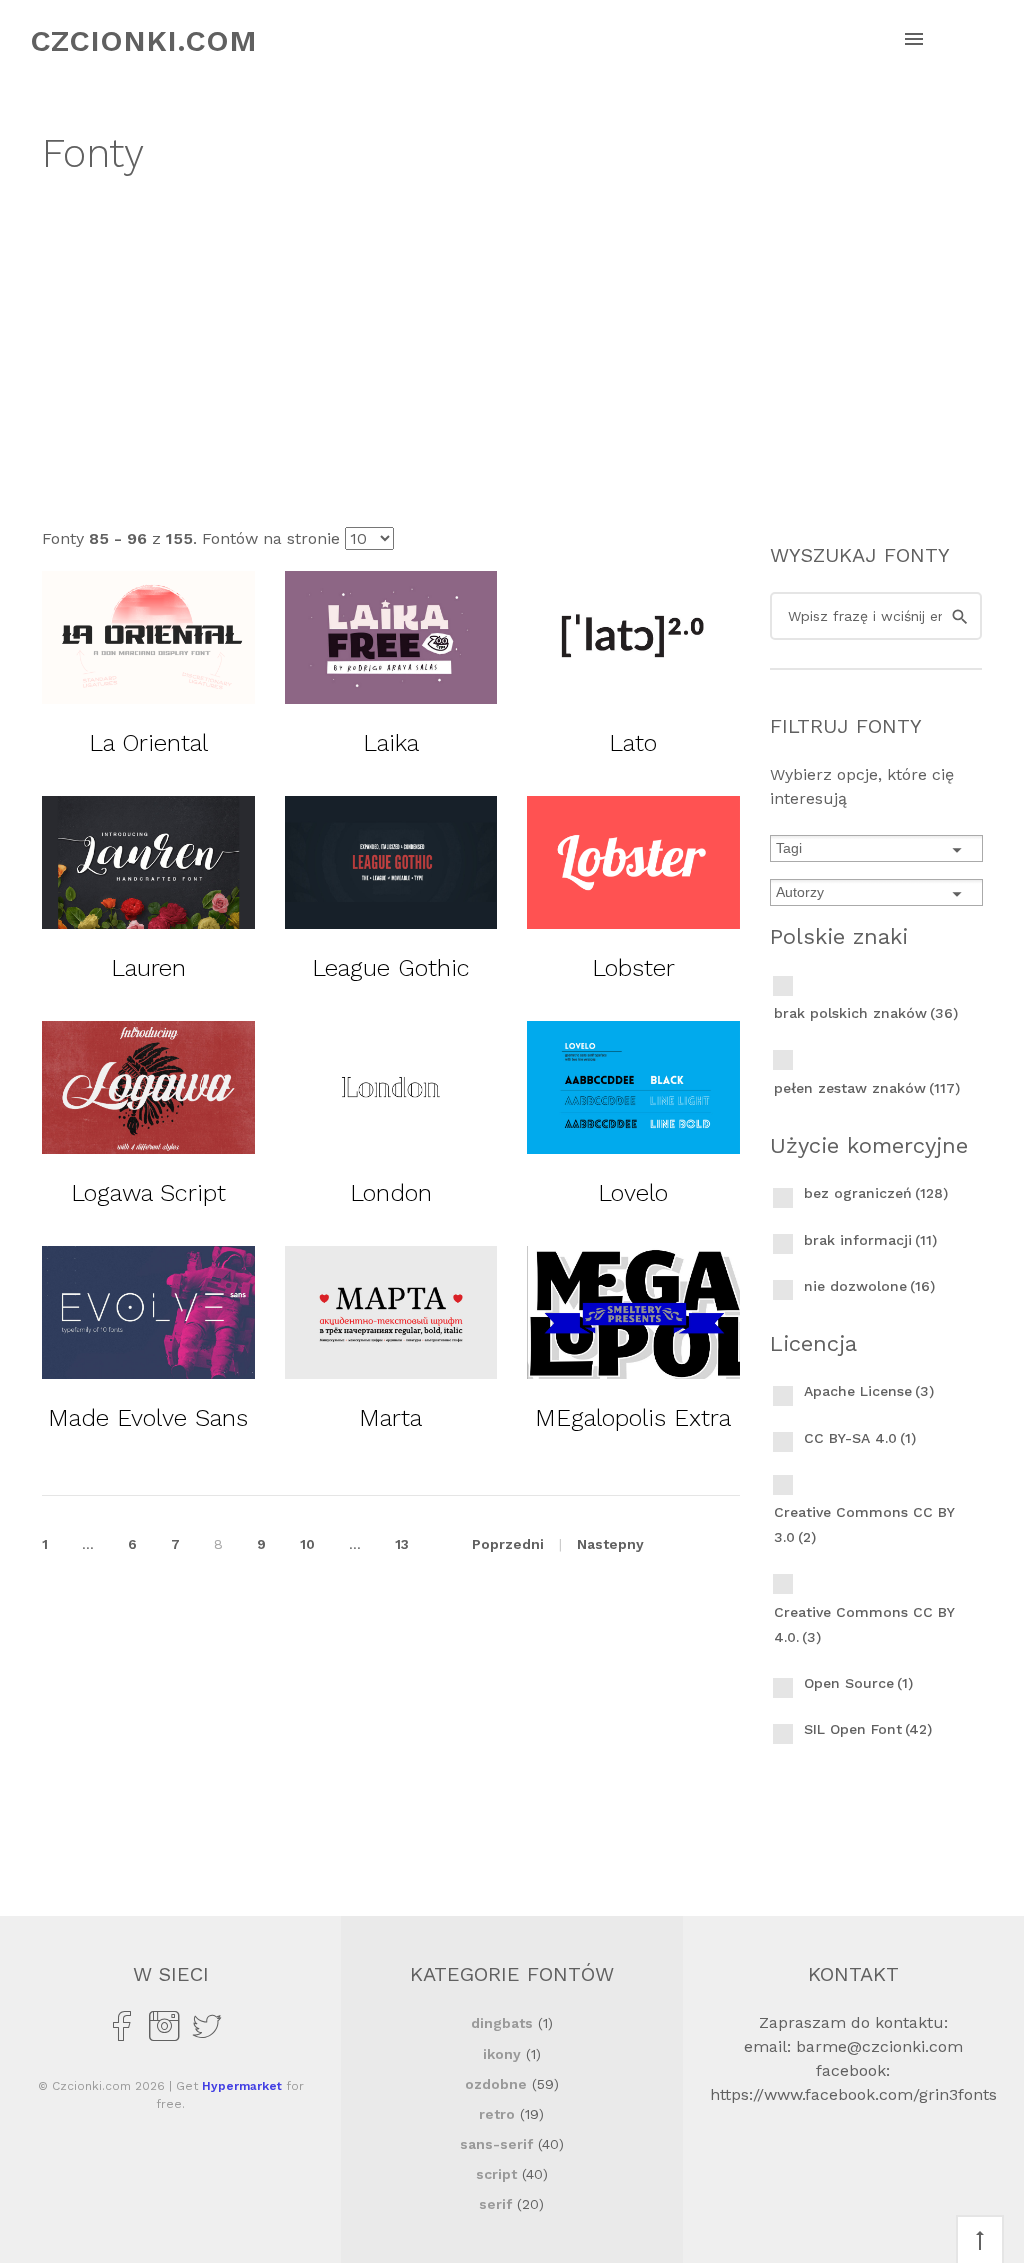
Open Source (858, 1683)
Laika (391, 743)
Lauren (148, 968)
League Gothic (391, 968)
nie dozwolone (869, 1286)
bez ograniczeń (876, 1193)
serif (495, 2204)
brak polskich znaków (866, 1013)
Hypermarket (242, 2086)
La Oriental (148, 743)
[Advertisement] (512, 348)
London (391, 1193)
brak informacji (870, 1240)
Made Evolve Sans (148, 1418)
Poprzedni (508, 1544)
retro (497, 2114)
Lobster (633, 968)
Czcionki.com (143, 40)
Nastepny (610, 1544)
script (496, 2174)
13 (402, 1544)
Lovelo (633, 1193)
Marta (390, 1418)
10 (307, 1544)
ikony (502, 2054)
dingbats (502, 2023)
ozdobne (496, 2084)
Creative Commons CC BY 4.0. (864, 1624)
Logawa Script (148, 1193)
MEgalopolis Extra (633, 1418)
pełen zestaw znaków (867, 1088)
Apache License (869, 1391)
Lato (633, 743)
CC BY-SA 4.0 (860, 1438)
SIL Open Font (868, 1729)
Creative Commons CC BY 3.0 (864, 1524)
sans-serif (496, 2144)
